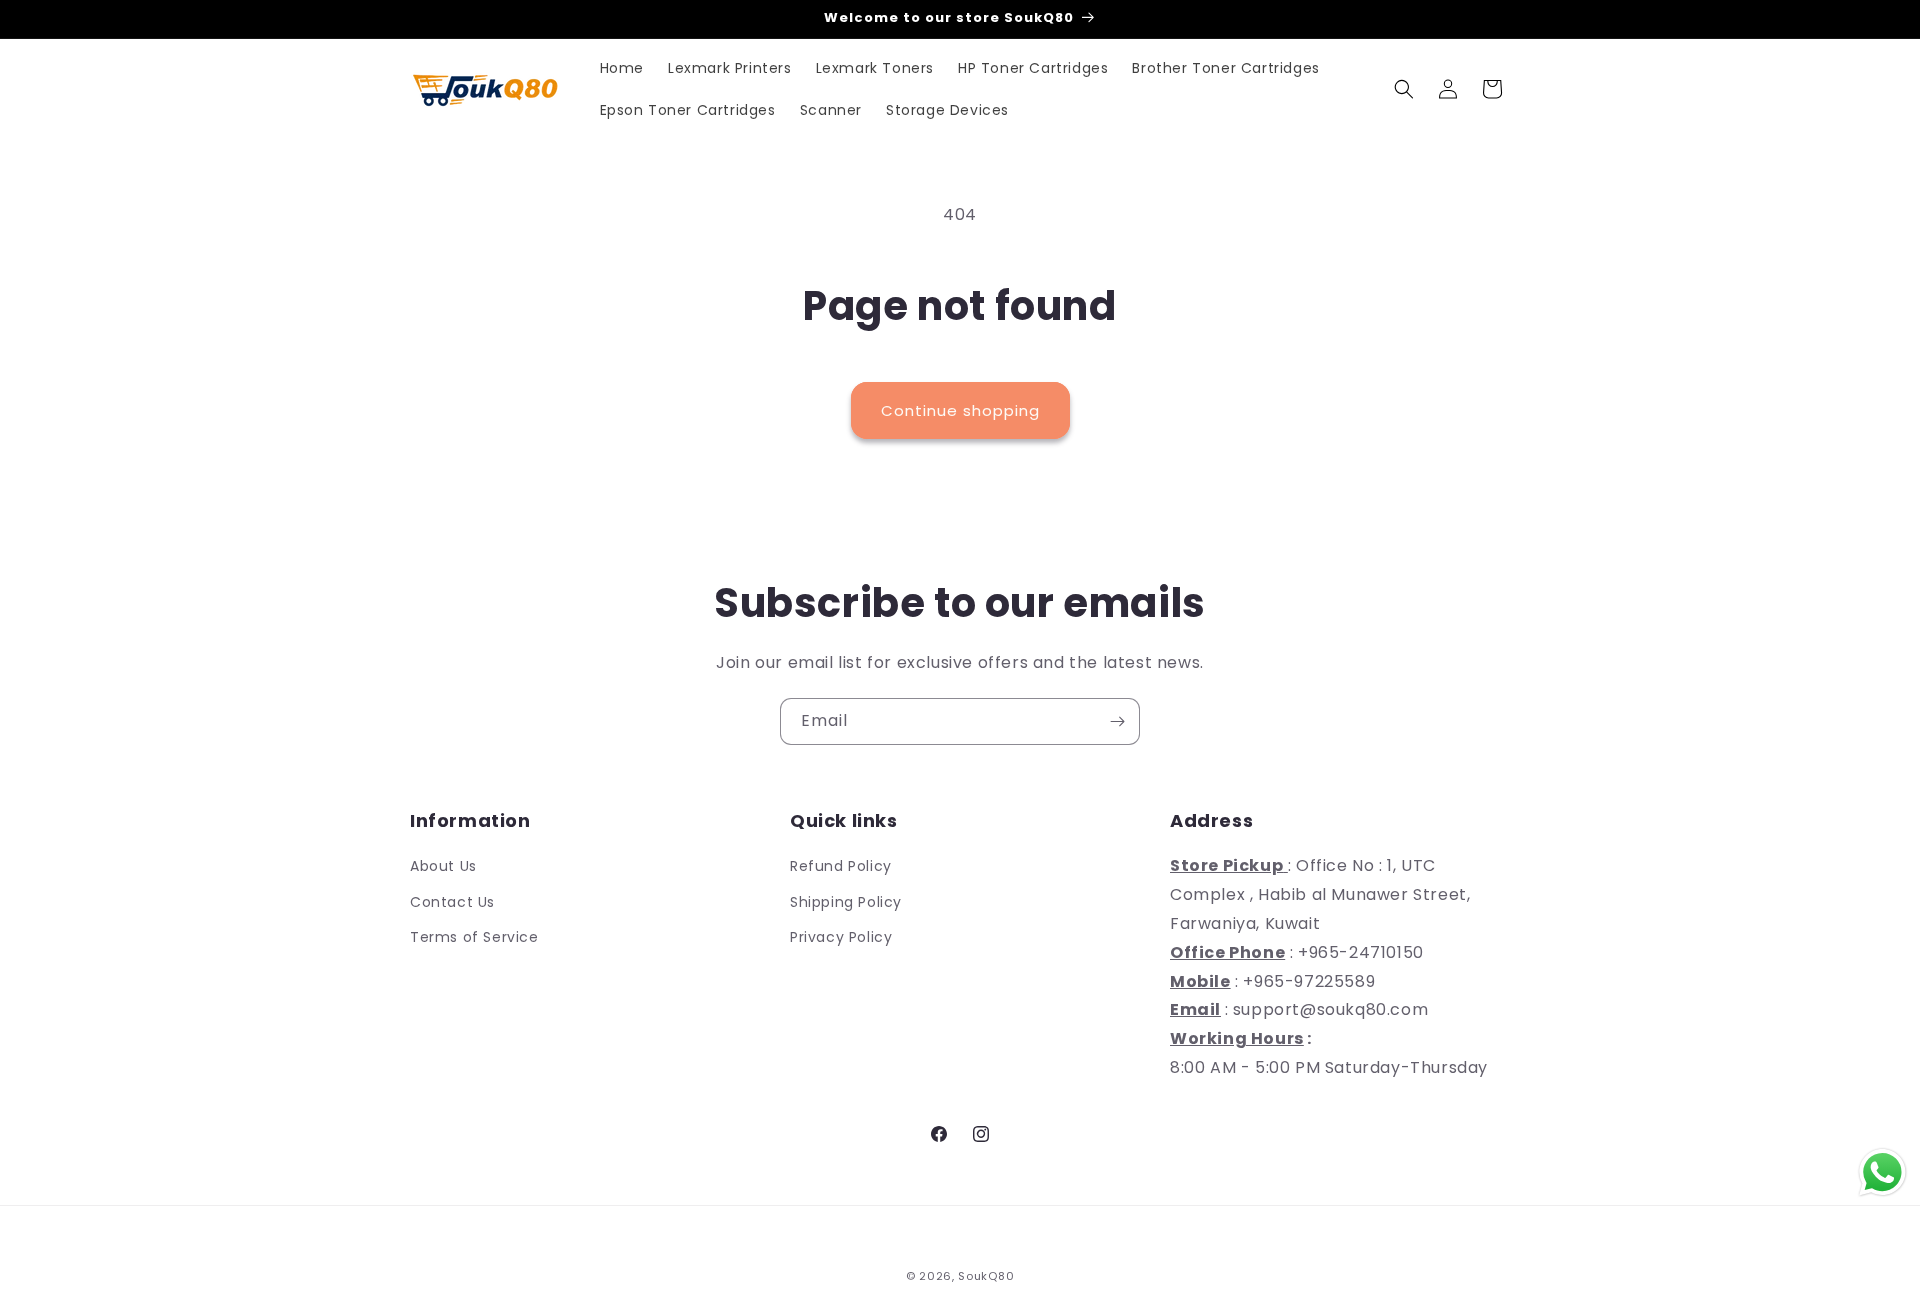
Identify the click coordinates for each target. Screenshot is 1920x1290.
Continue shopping (960, 410)
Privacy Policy (841, 937)
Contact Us (452, 902)
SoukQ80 (986, 1276)
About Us (443, 866)
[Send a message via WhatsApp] (1882, 1172)
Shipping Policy (846, 902)
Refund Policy (841, 866)
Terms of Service (474, 937)
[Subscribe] (1117, 721)
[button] (1404, 89)
